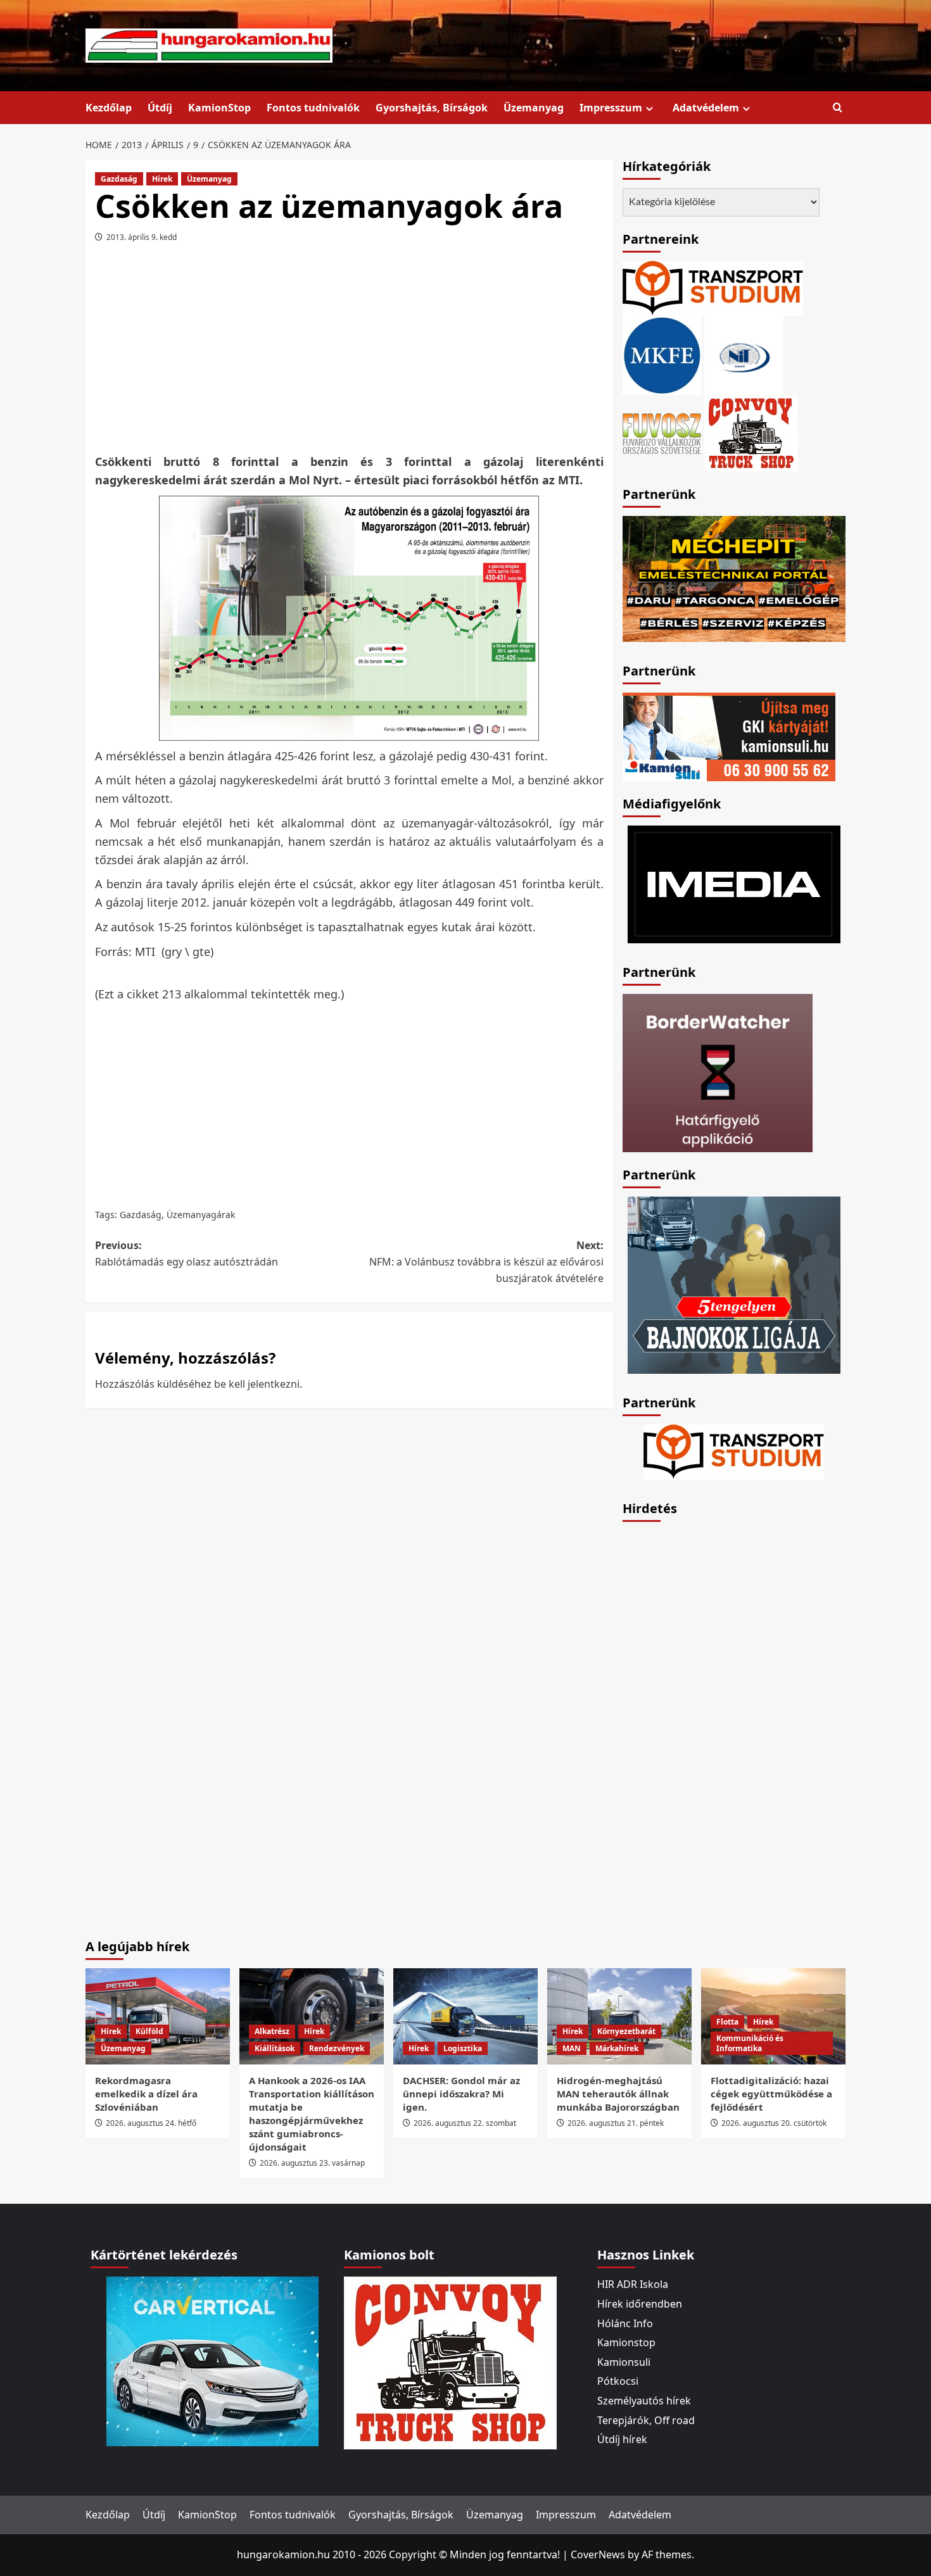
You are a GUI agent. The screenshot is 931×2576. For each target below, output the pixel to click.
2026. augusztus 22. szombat (465, 2123)
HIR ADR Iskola (633, 2284)
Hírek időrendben (640, 2304)
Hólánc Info (625, 2323)
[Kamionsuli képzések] (729, 736)
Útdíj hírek (622, 2439)
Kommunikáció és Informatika (750, 2043)
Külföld (149, 2031)
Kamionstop (626, 2342)
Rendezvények (337, 2048)
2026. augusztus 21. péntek (616, 2123)
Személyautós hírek (644, 2401)
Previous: (187, 1253)
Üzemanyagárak (201, 1215)
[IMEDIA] (734, 883)
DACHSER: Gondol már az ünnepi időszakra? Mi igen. (461, 2094)
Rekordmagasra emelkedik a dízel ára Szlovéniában (146, 2094)
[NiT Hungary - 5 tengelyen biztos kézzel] (734, 1284)
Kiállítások (275, 2048)
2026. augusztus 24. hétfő (151, 2123)
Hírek (162, 179)
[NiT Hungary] (744, 355)
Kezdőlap (109, 108)
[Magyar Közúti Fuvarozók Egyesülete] (662, 355)
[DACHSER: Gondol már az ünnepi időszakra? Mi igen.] (465, 2016)
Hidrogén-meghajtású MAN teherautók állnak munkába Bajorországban (618, 2094)
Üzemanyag (534, 108)
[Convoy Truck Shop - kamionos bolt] (751, 432)
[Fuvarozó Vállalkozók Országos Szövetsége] (662, 432)
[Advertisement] (349, 353)
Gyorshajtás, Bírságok (432, 108)
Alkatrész (272, 2031)
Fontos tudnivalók (313, 108)
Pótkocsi (618, 2381)
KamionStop (219, 108)
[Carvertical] (212, 2361)
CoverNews (598, 2554)
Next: (486, 1261)
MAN (572, 2048)
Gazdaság (119, 179)
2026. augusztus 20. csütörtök (774, 2123)
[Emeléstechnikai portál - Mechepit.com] (734, 577)
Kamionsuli (624, 2362)
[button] (838, 108)
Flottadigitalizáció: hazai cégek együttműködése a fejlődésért (771, 2094)
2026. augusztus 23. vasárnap (312, 2163)
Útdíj (160, 108)
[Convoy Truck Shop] (450, 2362)
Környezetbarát (626, 2031)
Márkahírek (617, 2048)
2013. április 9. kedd (142, 237)
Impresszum (611, 108)
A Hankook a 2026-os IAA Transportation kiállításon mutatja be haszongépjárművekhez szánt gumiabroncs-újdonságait (312, 2114)
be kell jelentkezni (257, 1384)
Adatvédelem (706, 108)
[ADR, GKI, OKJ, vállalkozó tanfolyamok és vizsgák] (713, 287)
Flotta (727, 2022)
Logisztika (463, 2048)
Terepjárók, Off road (646, 2420)
